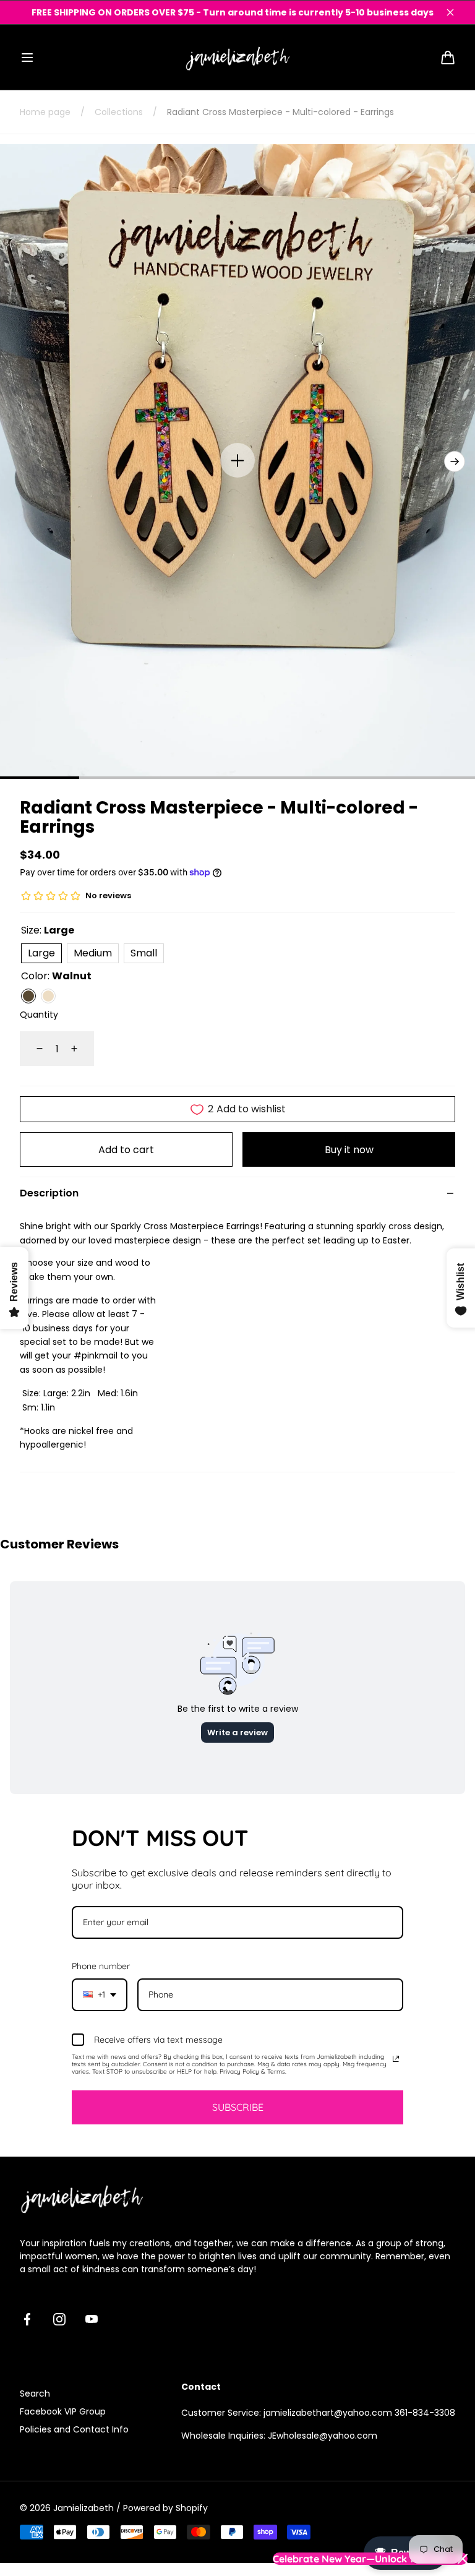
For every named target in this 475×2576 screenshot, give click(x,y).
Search (35, 2394)
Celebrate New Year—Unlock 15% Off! (360, 2559)
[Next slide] (455, 462)
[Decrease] (32, 1049)
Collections (119, 112)
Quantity (39, 1015)
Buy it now (349, 1150)
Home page (45, 112)
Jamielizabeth (83, 2508)
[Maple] (48, 996)
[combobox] (100, 1995)
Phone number (101, 1966)
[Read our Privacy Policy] (396, 2059)
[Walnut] (28, 996)
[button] (27, 58)
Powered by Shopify (165, 2508)
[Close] (450, 12)
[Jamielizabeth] (237, 57)
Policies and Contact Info (74, 2429)
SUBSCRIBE (238, 2107)
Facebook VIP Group (63, 2411)
